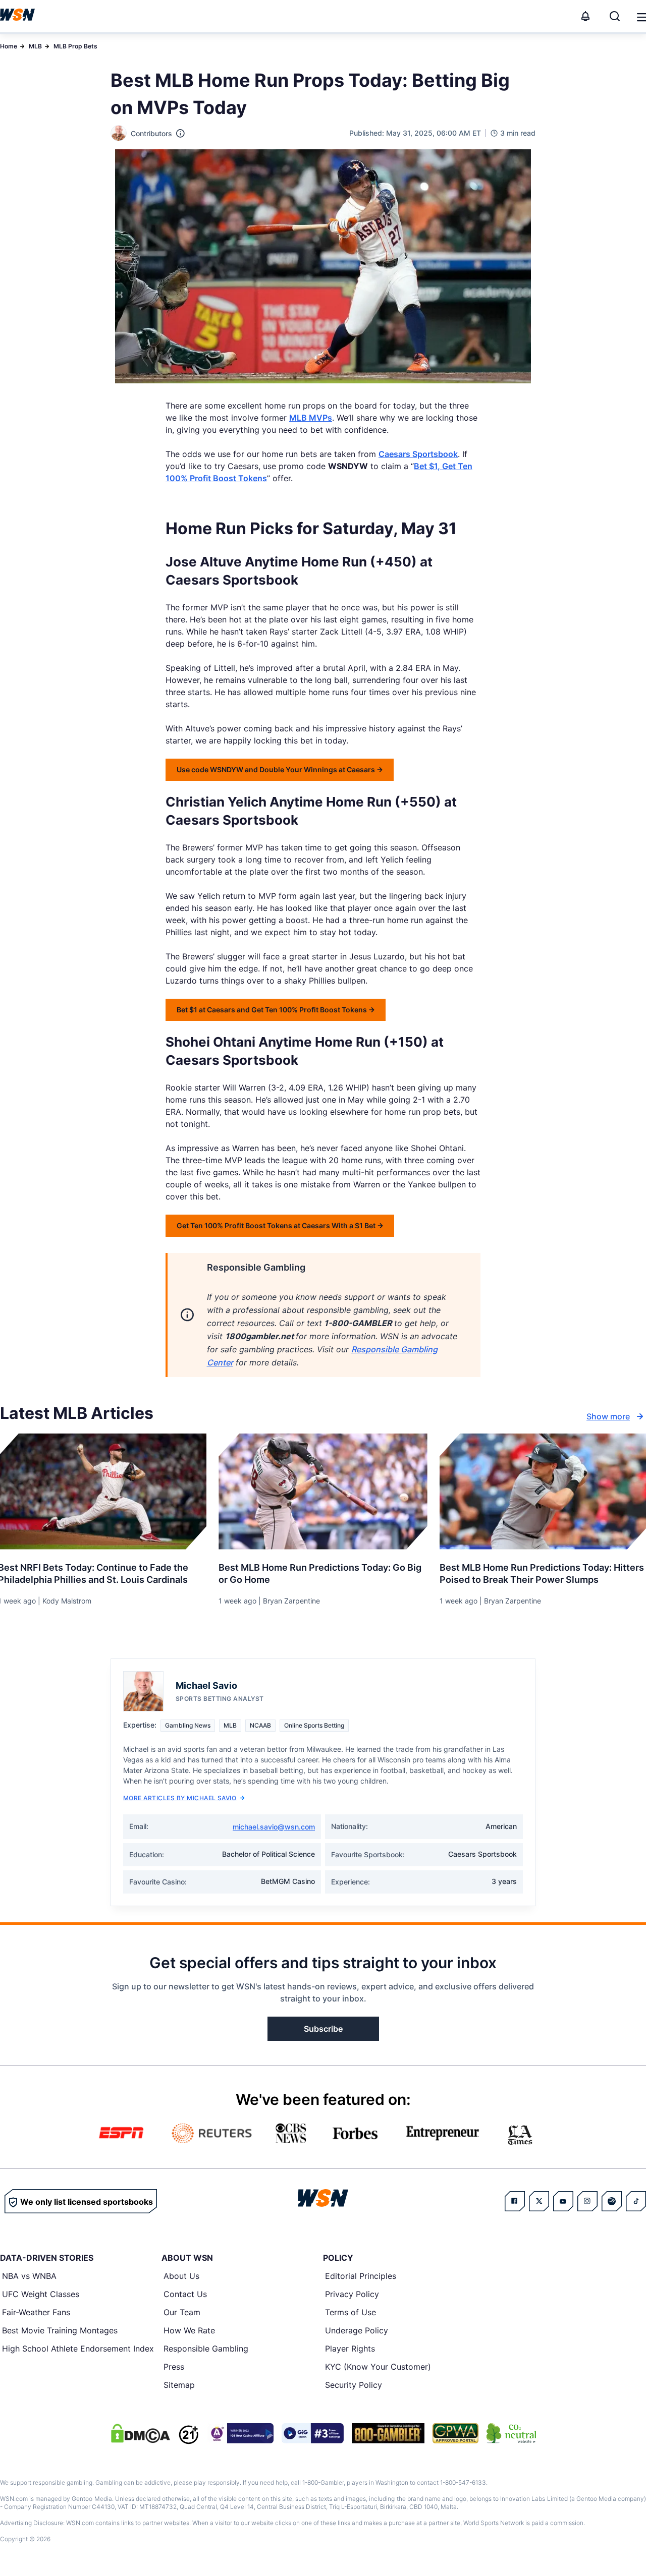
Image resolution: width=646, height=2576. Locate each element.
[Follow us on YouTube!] (563, 2201)
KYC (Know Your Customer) (378, 2367)
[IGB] (240, 2433)
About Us (181, 2276)
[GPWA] (455, 2433)
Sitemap (179, 2385)
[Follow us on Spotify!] (612, 2201)
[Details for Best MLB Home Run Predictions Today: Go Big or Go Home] (323, 1492)
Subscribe (323, 2029)
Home (9, 46)
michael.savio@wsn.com (274, 1827)
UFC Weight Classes (41, 2294)
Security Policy (354, 2385)
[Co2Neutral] (511, 2433)
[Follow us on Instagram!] (587, 2201)
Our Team (182, 2312)
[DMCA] (140, 2433)
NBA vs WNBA (29, 2276)
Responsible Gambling (206, 2349)
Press (174, 2367)
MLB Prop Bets (75, 46)
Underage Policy (357, 2330)
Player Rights (350, 2349)
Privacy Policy (352, 2294)
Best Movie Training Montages (60, 2330)
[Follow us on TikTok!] (636, 2201)
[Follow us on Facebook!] (515, 2201)
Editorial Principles (361, 2276)
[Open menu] (641, 16)
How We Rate (189, 2330)
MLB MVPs (311, 418)
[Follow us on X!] (539, 2201)
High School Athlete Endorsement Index (78, 2349)
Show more (608, 1416)
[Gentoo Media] (313, 2433)
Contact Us (185, 2294)
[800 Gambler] (388, 2433)
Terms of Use (351, 2312)
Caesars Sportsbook (418, 454)
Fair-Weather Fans (36, 2312)
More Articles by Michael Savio (180, 1798)
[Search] (615, 16)
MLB (35, 46)
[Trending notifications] (585, 16)
